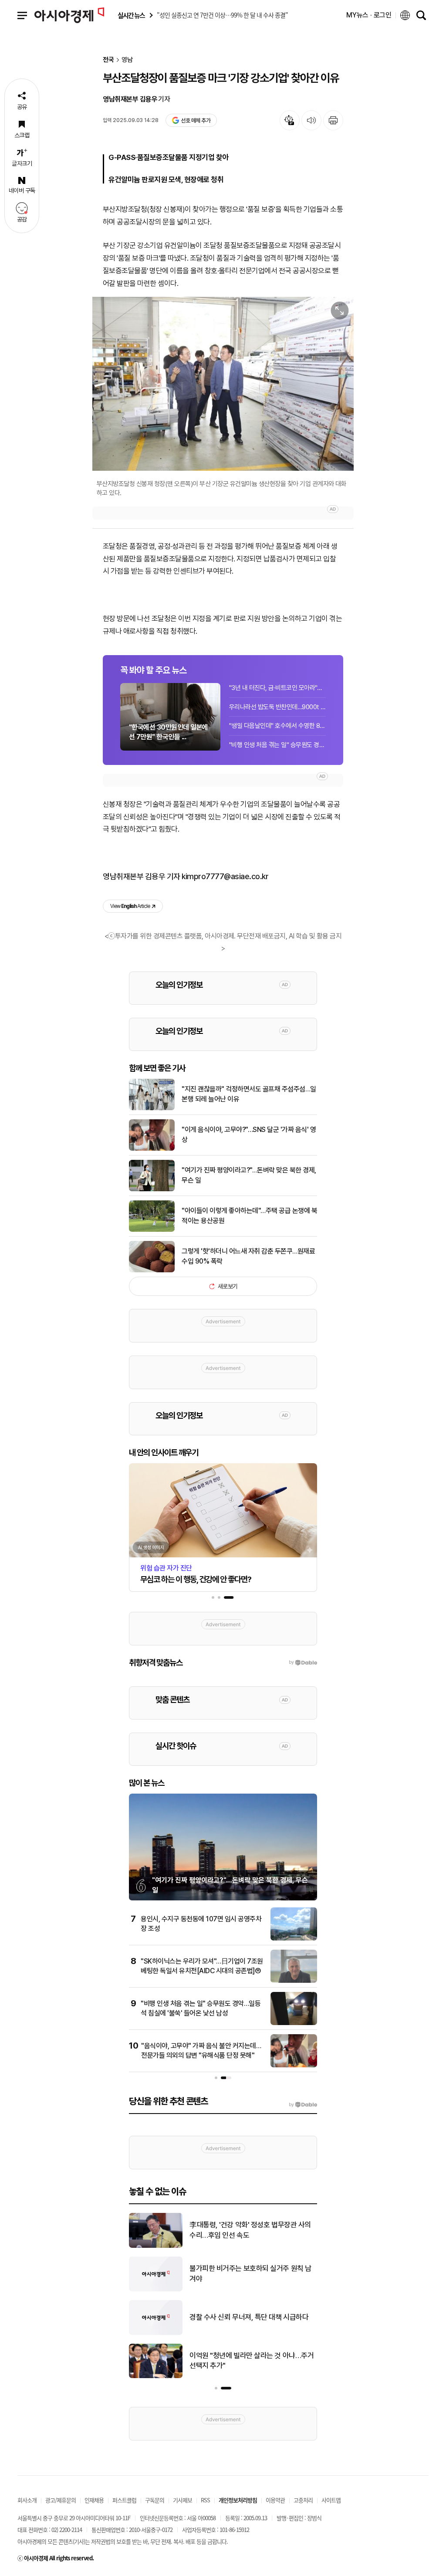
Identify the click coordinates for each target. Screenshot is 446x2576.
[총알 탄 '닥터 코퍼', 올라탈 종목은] (156, 2290)
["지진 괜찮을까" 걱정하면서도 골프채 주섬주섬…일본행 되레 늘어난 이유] (152, 1108)
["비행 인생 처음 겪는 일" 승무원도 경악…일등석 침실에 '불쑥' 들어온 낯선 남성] (294, 2023)
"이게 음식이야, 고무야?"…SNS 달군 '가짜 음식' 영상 (249, 1134)
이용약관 (275, 2500)
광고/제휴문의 (61, 2500)
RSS (205, 2500)
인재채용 (94, 2500)
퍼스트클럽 (124, 2500)
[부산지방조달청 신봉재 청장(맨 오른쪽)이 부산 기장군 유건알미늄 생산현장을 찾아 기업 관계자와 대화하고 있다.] (223, 384)
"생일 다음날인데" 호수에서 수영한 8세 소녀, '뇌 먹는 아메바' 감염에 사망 (277, 726)
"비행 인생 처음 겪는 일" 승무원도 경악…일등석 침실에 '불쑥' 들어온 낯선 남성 (277, 745)
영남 (127, 60)
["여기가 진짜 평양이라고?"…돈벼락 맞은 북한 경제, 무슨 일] (152, 1189)
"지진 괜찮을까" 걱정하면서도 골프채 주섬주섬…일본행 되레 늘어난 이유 (249, 1094)
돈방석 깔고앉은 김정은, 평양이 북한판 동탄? (253, 2230)
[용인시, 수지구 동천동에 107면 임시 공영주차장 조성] (294, 1939)
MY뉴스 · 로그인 (369, 15)
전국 (108, 60)
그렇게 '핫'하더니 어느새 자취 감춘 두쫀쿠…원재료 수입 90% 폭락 (248, 1256)
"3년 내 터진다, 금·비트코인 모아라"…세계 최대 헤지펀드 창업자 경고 (277, 688)
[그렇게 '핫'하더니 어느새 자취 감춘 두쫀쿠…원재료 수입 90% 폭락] (152, 1271)
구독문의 (155, 2500)
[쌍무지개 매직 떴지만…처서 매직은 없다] (156, 2376)
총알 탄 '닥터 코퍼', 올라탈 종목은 (237, 2274)
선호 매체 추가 (196, 121)
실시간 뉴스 (131, 15)
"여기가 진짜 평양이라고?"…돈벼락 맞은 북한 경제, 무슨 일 (249, 1175)
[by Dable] (303, 2105)
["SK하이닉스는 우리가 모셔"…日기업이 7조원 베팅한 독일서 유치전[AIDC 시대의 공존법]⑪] (294, 1981)
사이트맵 (331, 2500)
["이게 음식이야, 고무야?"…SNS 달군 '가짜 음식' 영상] (152, 1149)
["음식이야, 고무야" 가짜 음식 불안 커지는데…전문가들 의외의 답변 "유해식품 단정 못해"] (294, 2066)
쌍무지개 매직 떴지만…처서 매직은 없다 (246, 2361)
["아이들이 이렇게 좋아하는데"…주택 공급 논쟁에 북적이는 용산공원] (152, 1230)
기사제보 (182, 2500)
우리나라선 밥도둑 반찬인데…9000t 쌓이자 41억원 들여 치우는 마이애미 (277, 707)
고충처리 (303, 2500)
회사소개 (27, 2500)
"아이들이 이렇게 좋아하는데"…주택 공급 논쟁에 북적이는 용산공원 (249, 1215)
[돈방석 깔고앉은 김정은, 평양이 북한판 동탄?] (156, 2246)
